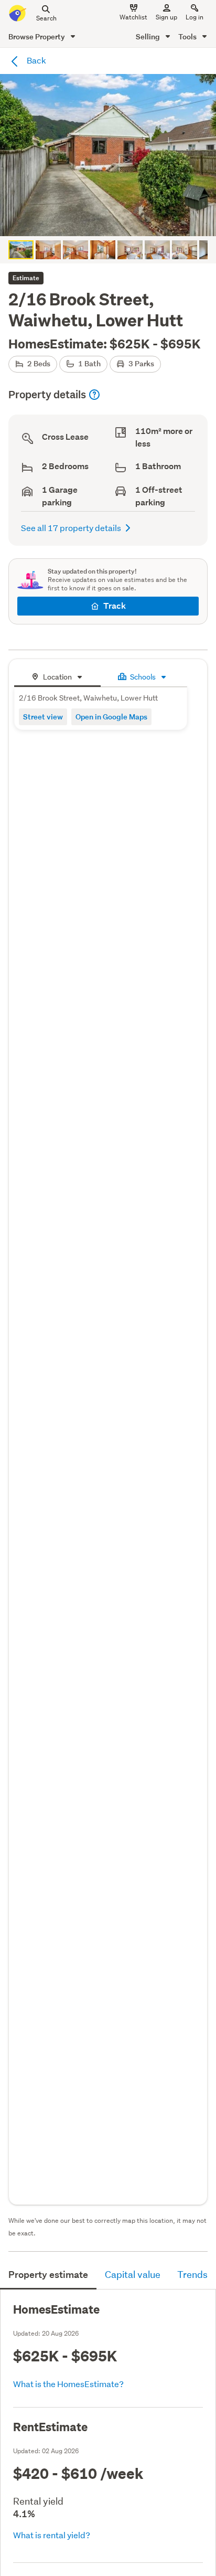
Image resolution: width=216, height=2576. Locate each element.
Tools (188, 36)
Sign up (166, 17)
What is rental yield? (52, 2535)
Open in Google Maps (111, 717)
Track (115, 606)
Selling (149, 36)
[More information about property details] (94, 395)
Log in (195, 17)
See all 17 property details (71, 528)
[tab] (57, 676)
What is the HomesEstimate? (68, 2384)
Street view (43, 717)
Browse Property (37, 36)
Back (36, 60)
